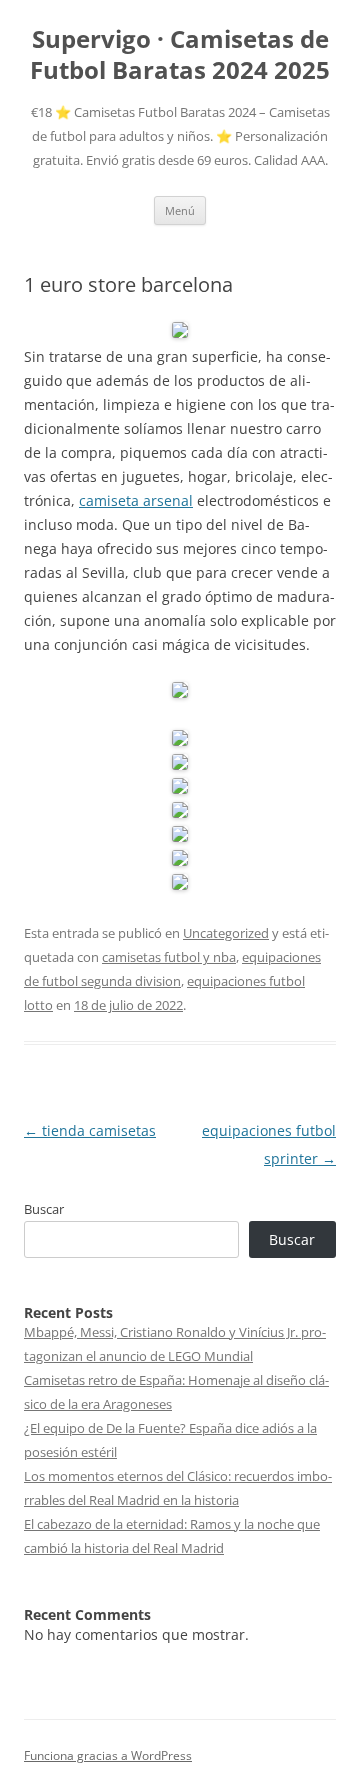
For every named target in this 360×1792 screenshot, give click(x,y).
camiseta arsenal (136, 500)
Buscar (44, 1209)
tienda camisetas (90, 1130)
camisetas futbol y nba (169, 957)
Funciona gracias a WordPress (108, 1755)
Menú (180, 210)
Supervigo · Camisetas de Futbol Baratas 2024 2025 (180, 55)
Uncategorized (226, 933)
